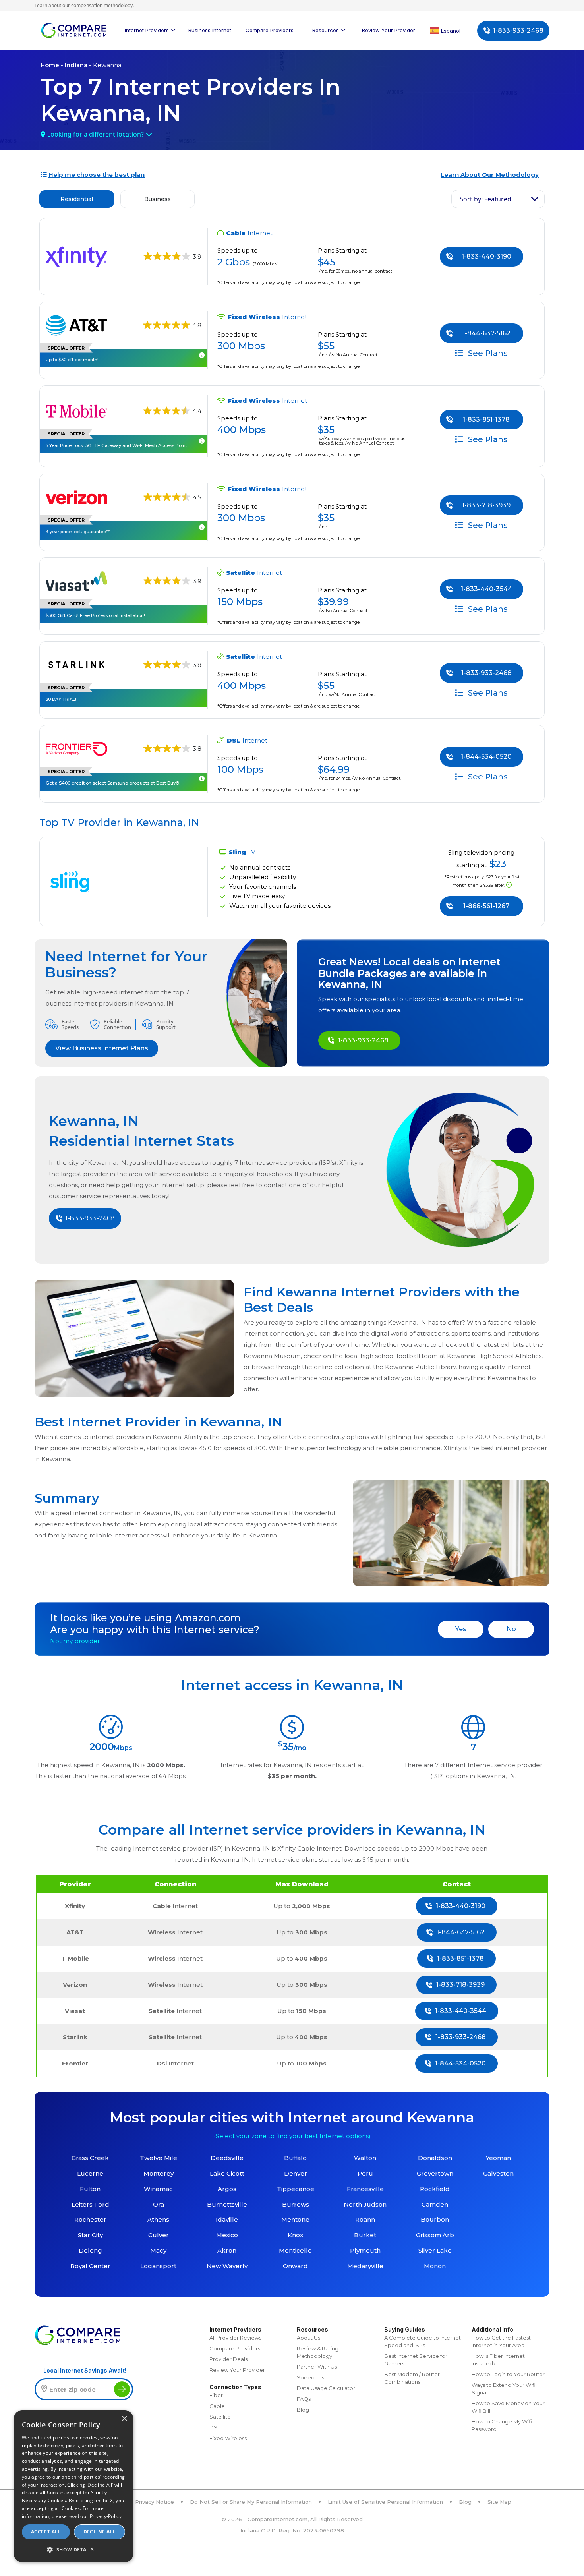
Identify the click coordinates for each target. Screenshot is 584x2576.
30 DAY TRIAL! (61, 699)
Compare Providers (270, 30)
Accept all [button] (46, 2532)
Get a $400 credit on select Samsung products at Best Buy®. (113, 783)
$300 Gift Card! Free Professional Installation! (95, 615)
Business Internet (210, 30)
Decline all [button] (100, 2532)
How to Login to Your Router (508, 2374)
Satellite (220, 2417)
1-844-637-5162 (486, 333)
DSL (215, 2427)
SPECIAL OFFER (66, 348)
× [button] (124, 2419)
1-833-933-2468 (518, 30)
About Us (308, 2338)
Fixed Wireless (228, 2438)
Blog (303, 2410)
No (511, 1629)
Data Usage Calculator (326, 2388)
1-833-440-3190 (486, 256)
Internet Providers (147, 30)
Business (158, 199)
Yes (461, 1629)
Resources (326, 30)
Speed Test (311, 2377)
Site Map (499, 2502)
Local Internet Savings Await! (85, 2370)
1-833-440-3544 (486, 589)
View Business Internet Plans (102, 1048)
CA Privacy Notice (150, 2502)
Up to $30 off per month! (72, 360)
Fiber (216, 2395)
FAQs (304, 2399)
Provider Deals (228, 2359)
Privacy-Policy (106, 2516)
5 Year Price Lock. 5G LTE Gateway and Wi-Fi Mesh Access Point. (117, 445)
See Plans (487, 353)
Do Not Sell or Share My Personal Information (251, 2502)
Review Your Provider (389, 30)
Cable (217, 2406)
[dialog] (73, 2486)
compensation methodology (102, 5)
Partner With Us (317, 2367)
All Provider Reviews (235, 2338)
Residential (77, 199)
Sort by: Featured (485, 199)
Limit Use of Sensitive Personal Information (385, 2502)
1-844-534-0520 (486, 757)
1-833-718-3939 (486, 505)
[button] (73, 2549)
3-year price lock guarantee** (78, 532)
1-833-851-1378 (486, 419)
